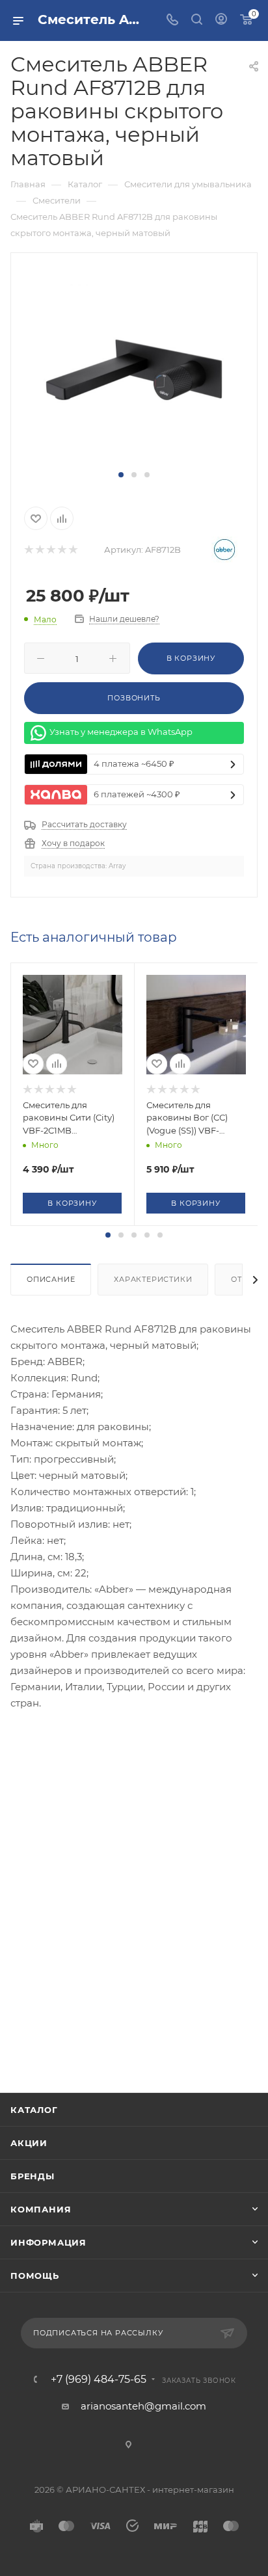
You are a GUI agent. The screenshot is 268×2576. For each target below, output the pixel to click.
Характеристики (153, 1279)
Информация (48, 2242)
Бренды (33, 2176)
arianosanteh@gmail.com (143, 2406)
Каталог (34, 2110)
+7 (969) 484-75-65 (99, 2380)
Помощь (35, 2276)
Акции (29, 2143)
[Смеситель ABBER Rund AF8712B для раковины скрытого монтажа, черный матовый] (134, 368)
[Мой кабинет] (221, 20)
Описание (51, 1279)
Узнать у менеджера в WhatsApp (121, 732)
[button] (121, 475)
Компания (41, 2209)
